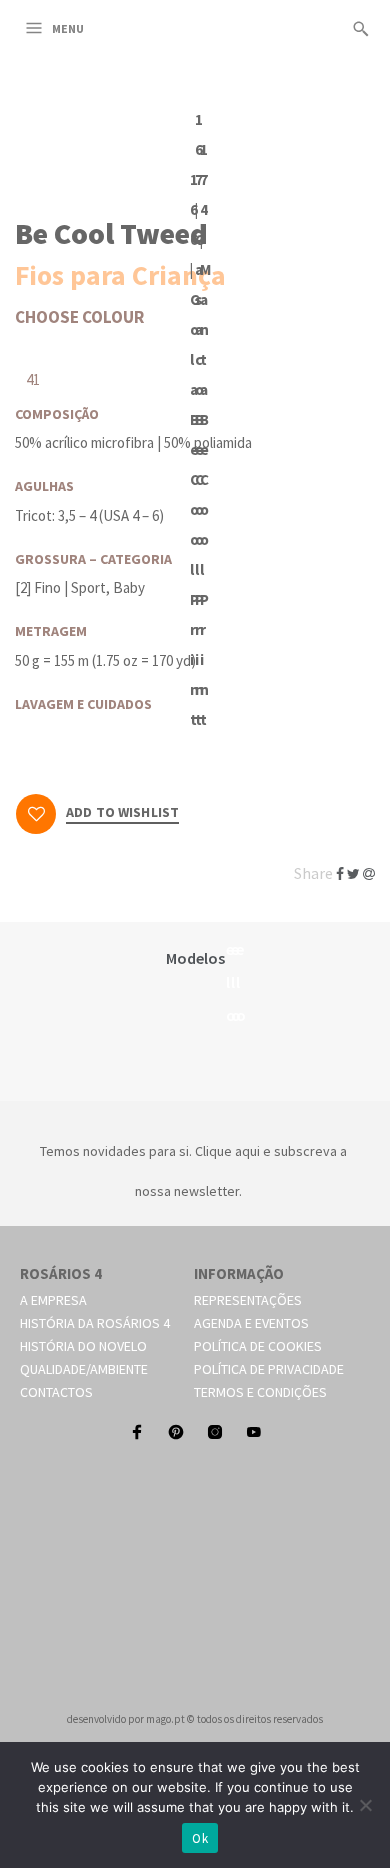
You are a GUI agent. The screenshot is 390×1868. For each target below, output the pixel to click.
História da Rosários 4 (95, 1323)
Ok (200, 1838)
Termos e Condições (260, 1392)
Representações (248, 1300)
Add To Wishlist (122, 813)
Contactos (56, 1392)
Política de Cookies (258, 1346)
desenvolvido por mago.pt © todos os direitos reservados (195, 1719)
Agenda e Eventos (251, 1323)
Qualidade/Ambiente (84, 1369)
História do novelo (83, 1346)
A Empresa (53, 1300)
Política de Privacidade (269, 1369)
